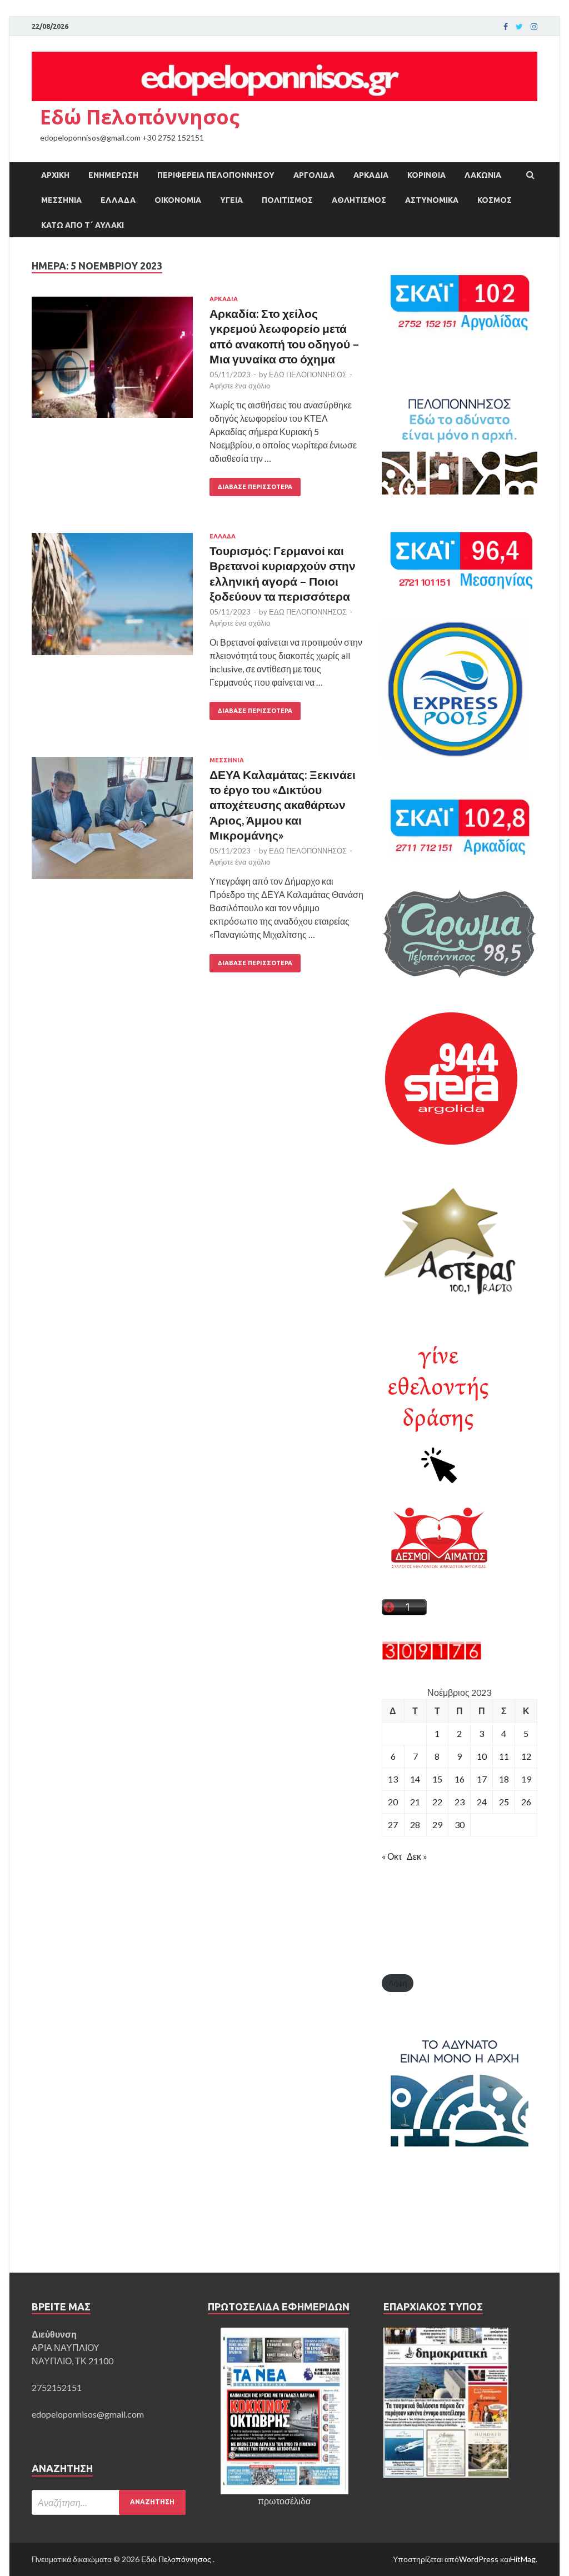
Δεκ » (417, 1856)
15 (437, 1779)
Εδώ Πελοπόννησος (140, 117)
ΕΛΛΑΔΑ (118, 200)
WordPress (479, 2559)
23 (460, 1802)
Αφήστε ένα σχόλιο (240, 386)
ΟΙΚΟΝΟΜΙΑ (178, 200)
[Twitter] (519, 27)
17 (482, 1779)
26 (526, 1802)
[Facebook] (506, 27)
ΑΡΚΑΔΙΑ (371, 175)
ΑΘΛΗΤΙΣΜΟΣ (359, 200)
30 (460, 1824)
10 (482, 1756)
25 (504, 1802)
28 (415, 1824)
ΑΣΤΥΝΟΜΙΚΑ (432, 200)
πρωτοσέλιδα (284, 2501)
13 (393, 1779)
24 (482, 1802)
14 (415, 1779)
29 (437, 1824)
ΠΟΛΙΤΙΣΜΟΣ (287, 200)
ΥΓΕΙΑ (231, 200)
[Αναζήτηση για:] (109, 2502)
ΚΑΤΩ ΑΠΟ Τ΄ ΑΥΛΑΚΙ (83, 225)
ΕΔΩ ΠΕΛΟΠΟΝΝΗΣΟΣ (308, 375)
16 (460, 1779)
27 (393, 1824)
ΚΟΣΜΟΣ (495, 200)
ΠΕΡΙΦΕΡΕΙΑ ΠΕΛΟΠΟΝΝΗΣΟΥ (216, 175)
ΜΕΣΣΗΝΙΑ (61, 200)
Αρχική (55, 175)
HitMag (523, 2559)
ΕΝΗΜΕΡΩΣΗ (113, 175)
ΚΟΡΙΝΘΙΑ (426, 175)
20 (393, 1802)
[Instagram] (534, 27)
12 (526, 1756)
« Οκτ (392, 1856)
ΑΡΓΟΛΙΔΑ (314, 175)
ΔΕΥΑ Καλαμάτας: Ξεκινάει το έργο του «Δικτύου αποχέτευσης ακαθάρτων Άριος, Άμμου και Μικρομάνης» (283, 805)
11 (504, 1756)
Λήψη (398, 1983)
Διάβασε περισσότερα (255, 487)
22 (437, 1802)
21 (415, 1802)
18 (504, 1779)
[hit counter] (432, 1657)
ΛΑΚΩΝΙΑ (483, 175)
